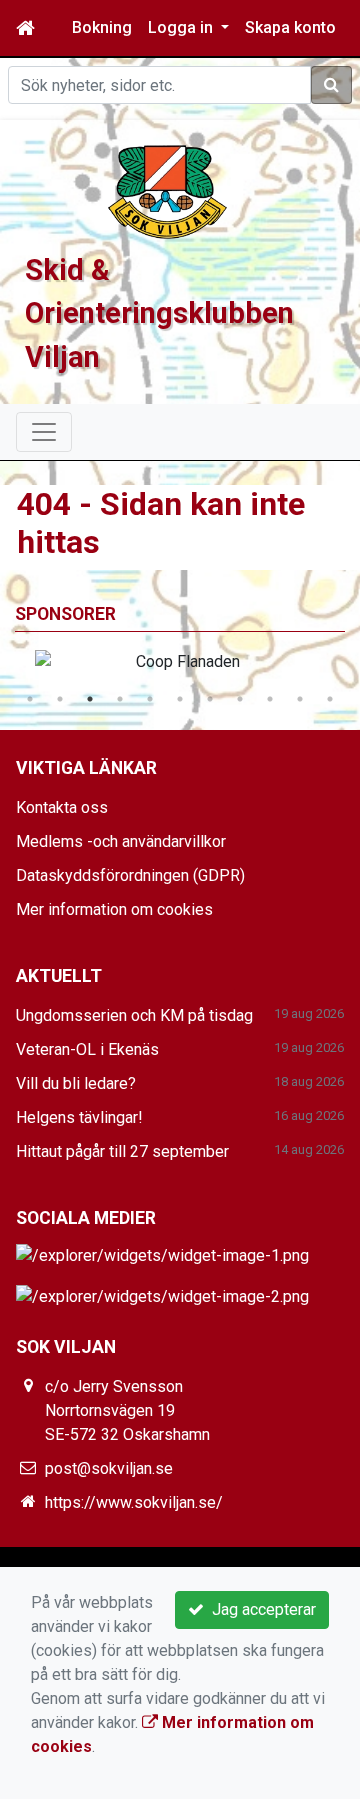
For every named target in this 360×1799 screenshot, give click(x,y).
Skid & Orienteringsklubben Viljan (159, 313)
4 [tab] (120, 699)
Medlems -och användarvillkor (121, 841)
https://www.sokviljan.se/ (134, 1502)
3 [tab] (90, 699)
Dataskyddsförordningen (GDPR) (130, 875)
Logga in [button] (182, 27)
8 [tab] (240, 699)
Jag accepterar (260, 1609)
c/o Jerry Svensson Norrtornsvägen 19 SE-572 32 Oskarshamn (127, 1410)
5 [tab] (150, 699)
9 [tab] (270, 699)
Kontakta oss (62, 807)
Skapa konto (290, 27)
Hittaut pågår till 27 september (122, 1151)
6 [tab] (180, 699)
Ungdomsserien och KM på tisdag (134, 1015)
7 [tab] (210, 699)
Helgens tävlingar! (79, 1117)
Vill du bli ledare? (76, 1083)
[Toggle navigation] (44, 432)
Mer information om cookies (114, 909)
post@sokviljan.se (109, 1468)
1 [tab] (30, 699)
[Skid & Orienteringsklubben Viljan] (168, 190)
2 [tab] (60, 699)
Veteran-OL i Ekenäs (87, 1049)
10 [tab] (300, 699)
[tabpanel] (180, 662)
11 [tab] (330, 699)
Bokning (102, 27)
